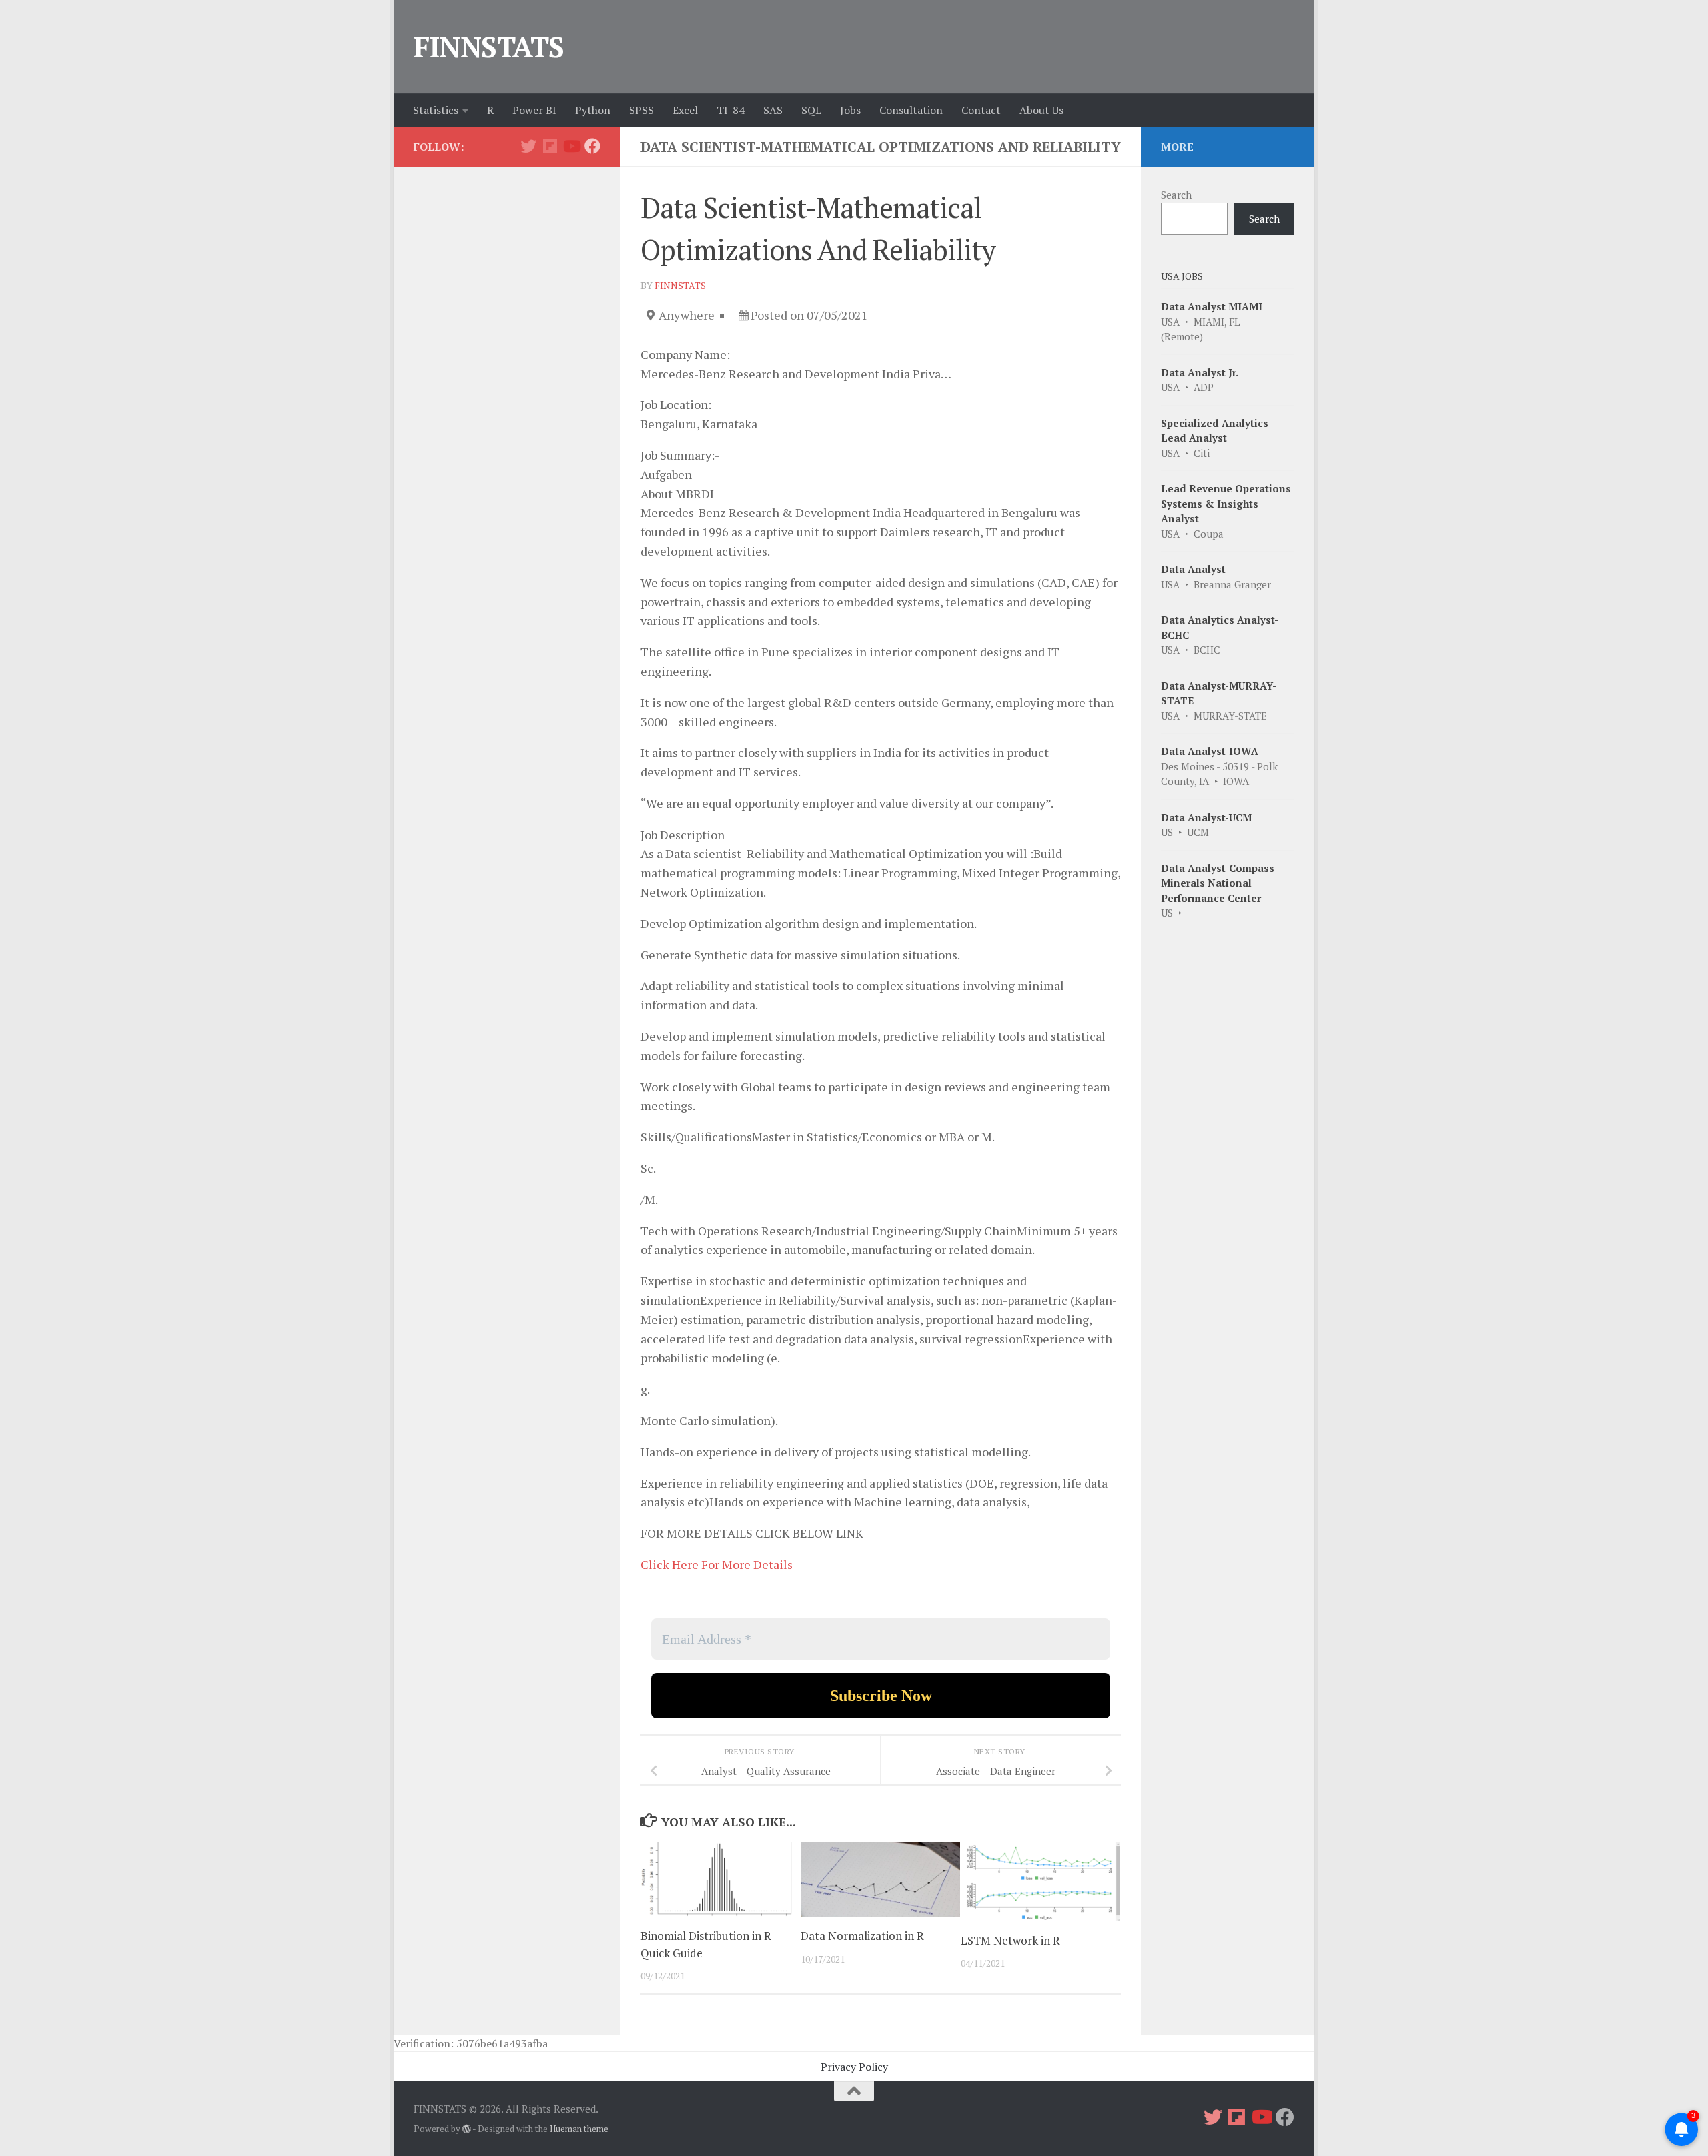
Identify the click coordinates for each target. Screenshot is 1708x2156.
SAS (773, 110)
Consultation (911, 110)
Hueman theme (579, 2129)
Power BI (534, 110)
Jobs (850, 110)
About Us (1041, 110)
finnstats (680, 285)
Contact (981, 110)
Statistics (436, 110)
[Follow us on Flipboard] (550, 146)
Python (593, 110)
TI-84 (731, 110)
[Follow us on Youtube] (571, 146)
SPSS (642, 110)
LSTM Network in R (1010, 1940)
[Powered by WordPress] (467, 2129)
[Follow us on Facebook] (592, 146)
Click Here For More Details (717, 1564)
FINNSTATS (489, 47)
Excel (685, 110)
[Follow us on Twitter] (528, 146)
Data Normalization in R (862, 1936)
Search (1176, 195)
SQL (811, 110)
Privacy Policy (854, 2067)
